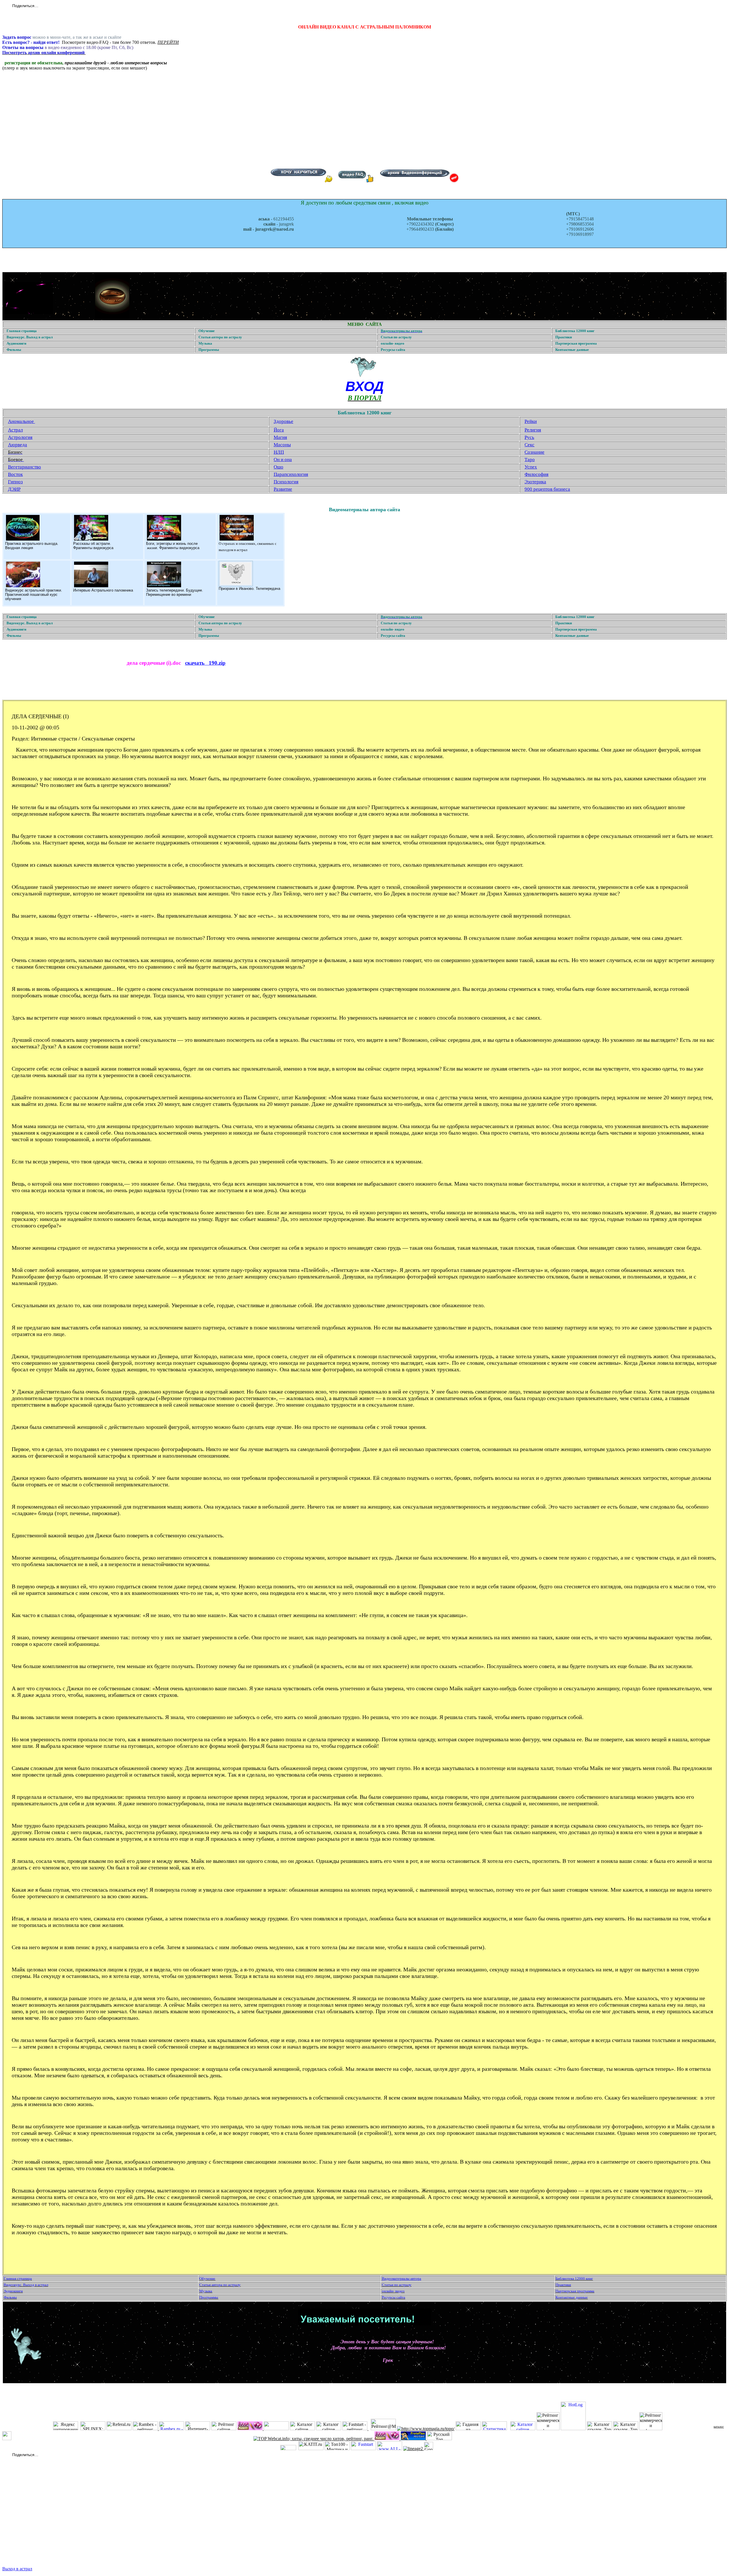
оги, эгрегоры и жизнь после (173, 544)
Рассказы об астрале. (92, 544)
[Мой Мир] (62, 6)
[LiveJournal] (68, 6)
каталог (719, 2426)
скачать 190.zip (205, 663)
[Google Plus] (74, 6)
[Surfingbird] (80, 6)
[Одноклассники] (56, 6)
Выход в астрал (17, 2569)
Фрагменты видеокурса (93, 548)
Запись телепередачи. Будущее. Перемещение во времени (175, 592)
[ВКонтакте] (44, 6)
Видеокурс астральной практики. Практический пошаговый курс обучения (34, 595)
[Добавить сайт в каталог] (429, 2449)
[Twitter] (50, 6)
